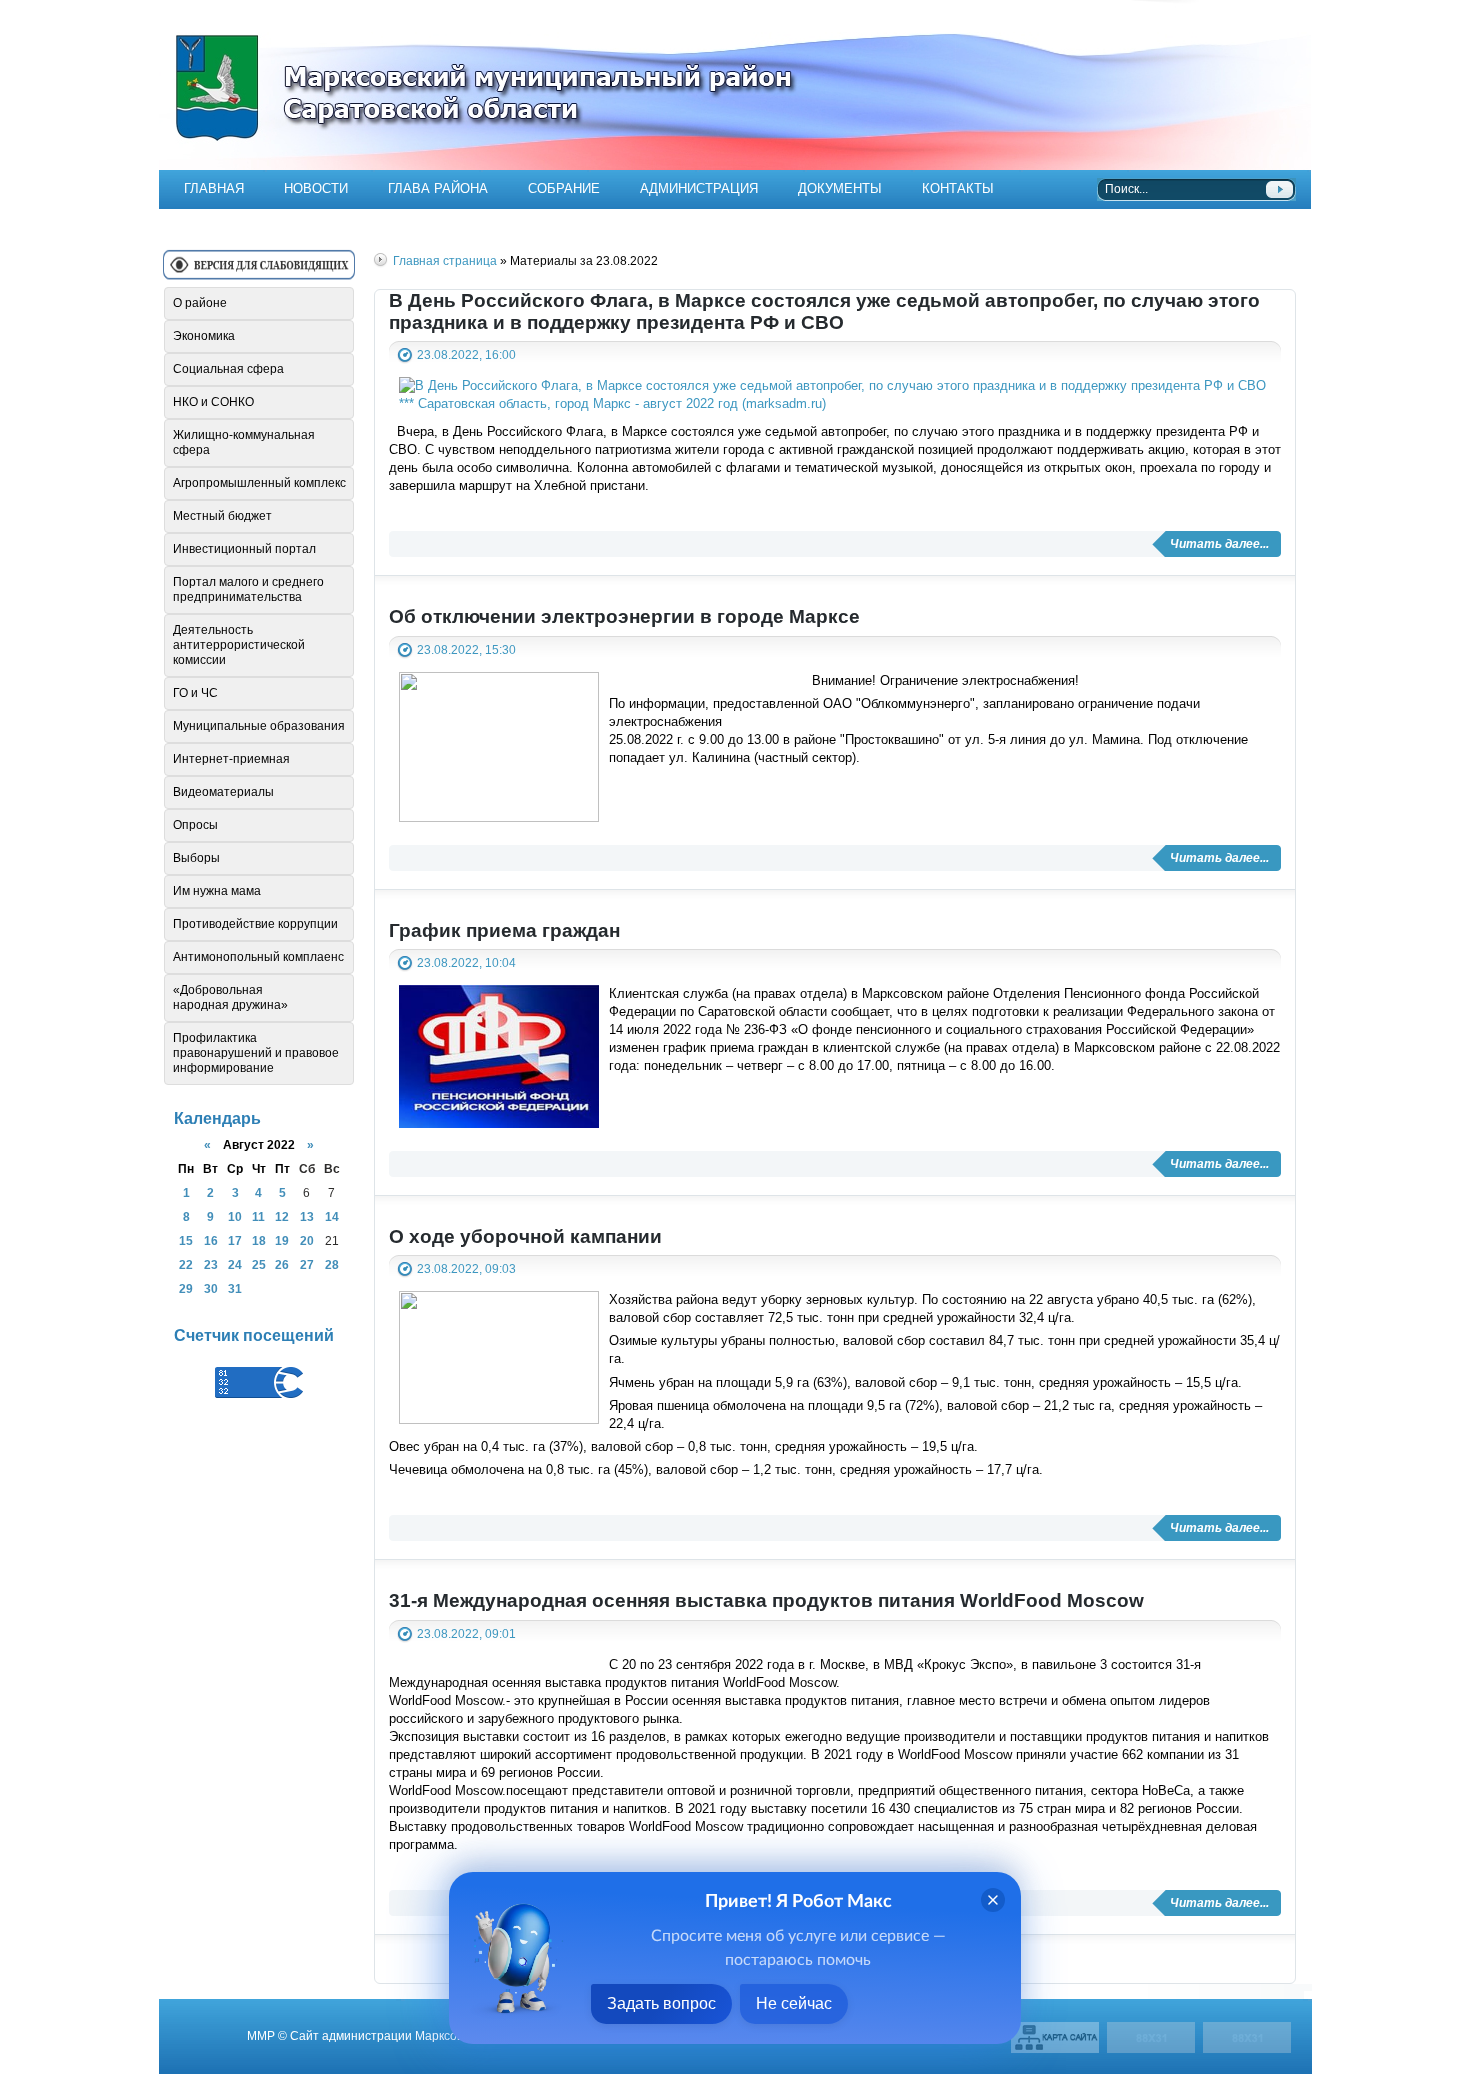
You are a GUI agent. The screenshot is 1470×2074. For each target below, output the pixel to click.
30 (211, 1288)
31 (235, 1288)
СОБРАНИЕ (564, 188)
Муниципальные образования (259, 726)
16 (211, 1240)
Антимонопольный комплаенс (258, 957)
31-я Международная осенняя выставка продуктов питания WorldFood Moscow (766, 1600)
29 (186, 1288)
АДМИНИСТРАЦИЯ (699, 188)
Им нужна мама (217, 891)
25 (259, 1264)
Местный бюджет (222, 516)
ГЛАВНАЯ (214, 188)
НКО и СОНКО (213, 402)
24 (235, 1264)
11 (258, 1216)
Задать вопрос (661, 2003)
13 (307, 1216)
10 (235, 1216)
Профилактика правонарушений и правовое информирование (256, 1053)
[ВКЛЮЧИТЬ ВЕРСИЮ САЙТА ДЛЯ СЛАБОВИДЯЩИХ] (259, 272)
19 (282, 1240)
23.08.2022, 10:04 (466, 962)
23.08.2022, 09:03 (466, 1268)
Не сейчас (794, 2003)
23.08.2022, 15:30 (466, 649)
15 (186, 1240)
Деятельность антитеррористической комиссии (239, 645)
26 (282, 1264)
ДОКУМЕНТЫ (840, 188)
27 (307, 1264)
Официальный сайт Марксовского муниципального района (735, 85)
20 (307, 1240)
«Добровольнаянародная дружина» (230, 997)
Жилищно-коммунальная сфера (244, 442)
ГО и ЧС (195, 693)
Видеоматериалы (223, 792)
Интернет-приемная (231, 759)
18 (259, 1240)
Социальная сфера (228, 369)
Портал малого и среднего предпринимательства (248, 589)
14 (332, 1216)
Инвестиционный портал (244, 549)
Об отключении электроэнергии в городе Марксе (624, 616)
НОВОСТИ (316, 188)
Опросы (195, 825)
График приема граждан (504, 930)
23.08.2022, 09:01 (466, 1633)
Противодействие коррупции (255, 924)
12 (282, 1216)
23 (211, 1264)
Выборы (196, 858)
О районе (200, 303)
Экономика (204, 336)
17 (235, 1240)
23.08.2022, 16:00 (466, 354)
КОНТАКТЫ (958, 188)
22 (186, 1264)
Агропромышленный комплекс (259, 483)
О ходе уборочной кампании (525, 1236)
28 (332, 1264)
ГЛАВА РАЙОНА (438, 188)
